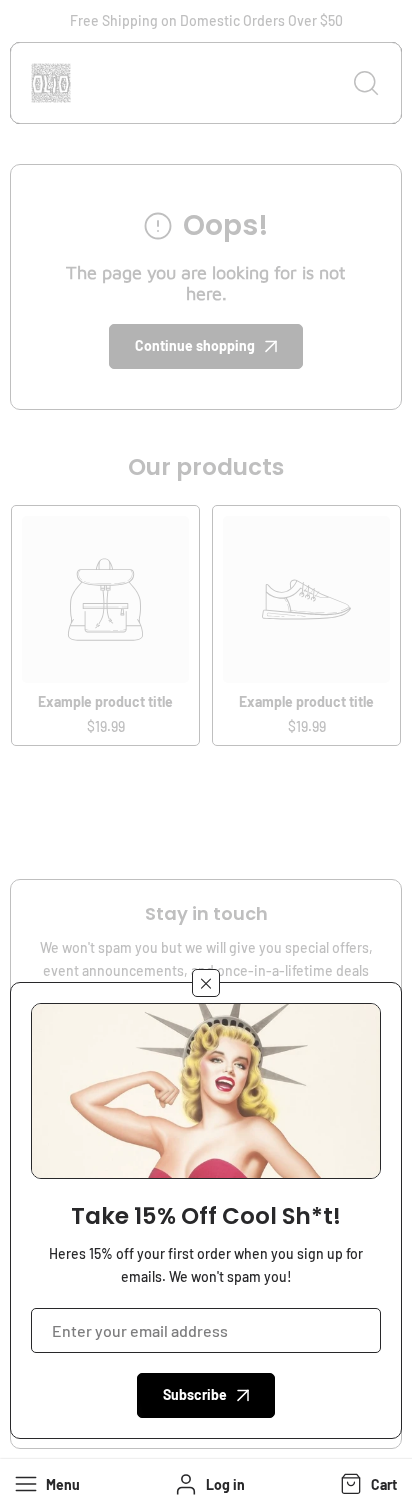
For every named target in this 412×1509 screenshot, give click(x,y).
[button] (366, 1484)
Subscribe (195, 1394)
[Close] (206, 983)
